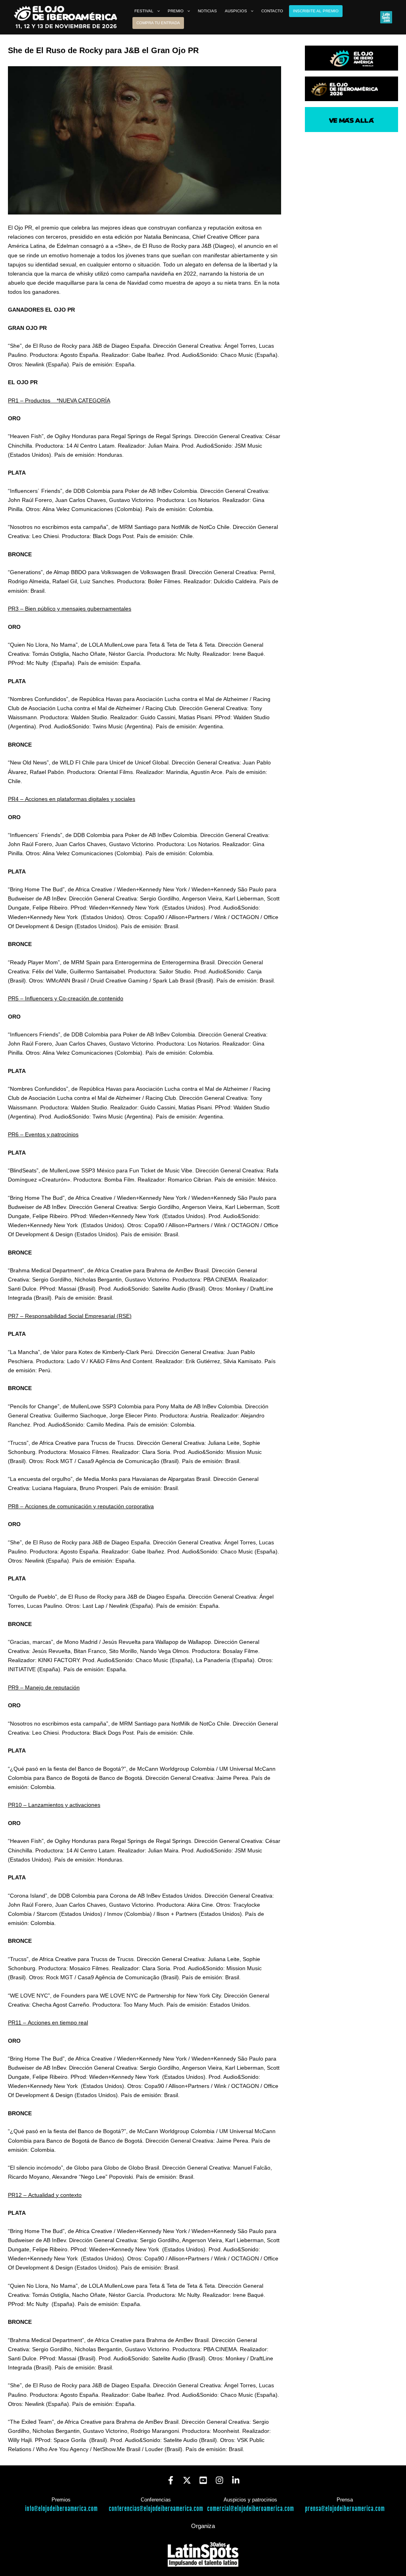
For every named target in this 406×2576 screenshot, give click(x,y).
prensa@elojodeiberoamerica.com (345, 2509)
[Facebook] (171, 2480)
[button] (157, 11)
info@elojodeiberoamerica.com (61, 2509)
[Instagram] (219, 2480)
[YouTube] (203, 2480)
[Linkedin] (236, 2480)
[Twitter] (187, 2480)
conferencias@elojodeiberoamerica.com (156, 2509)
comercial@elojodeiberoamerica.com (250, 2509)
